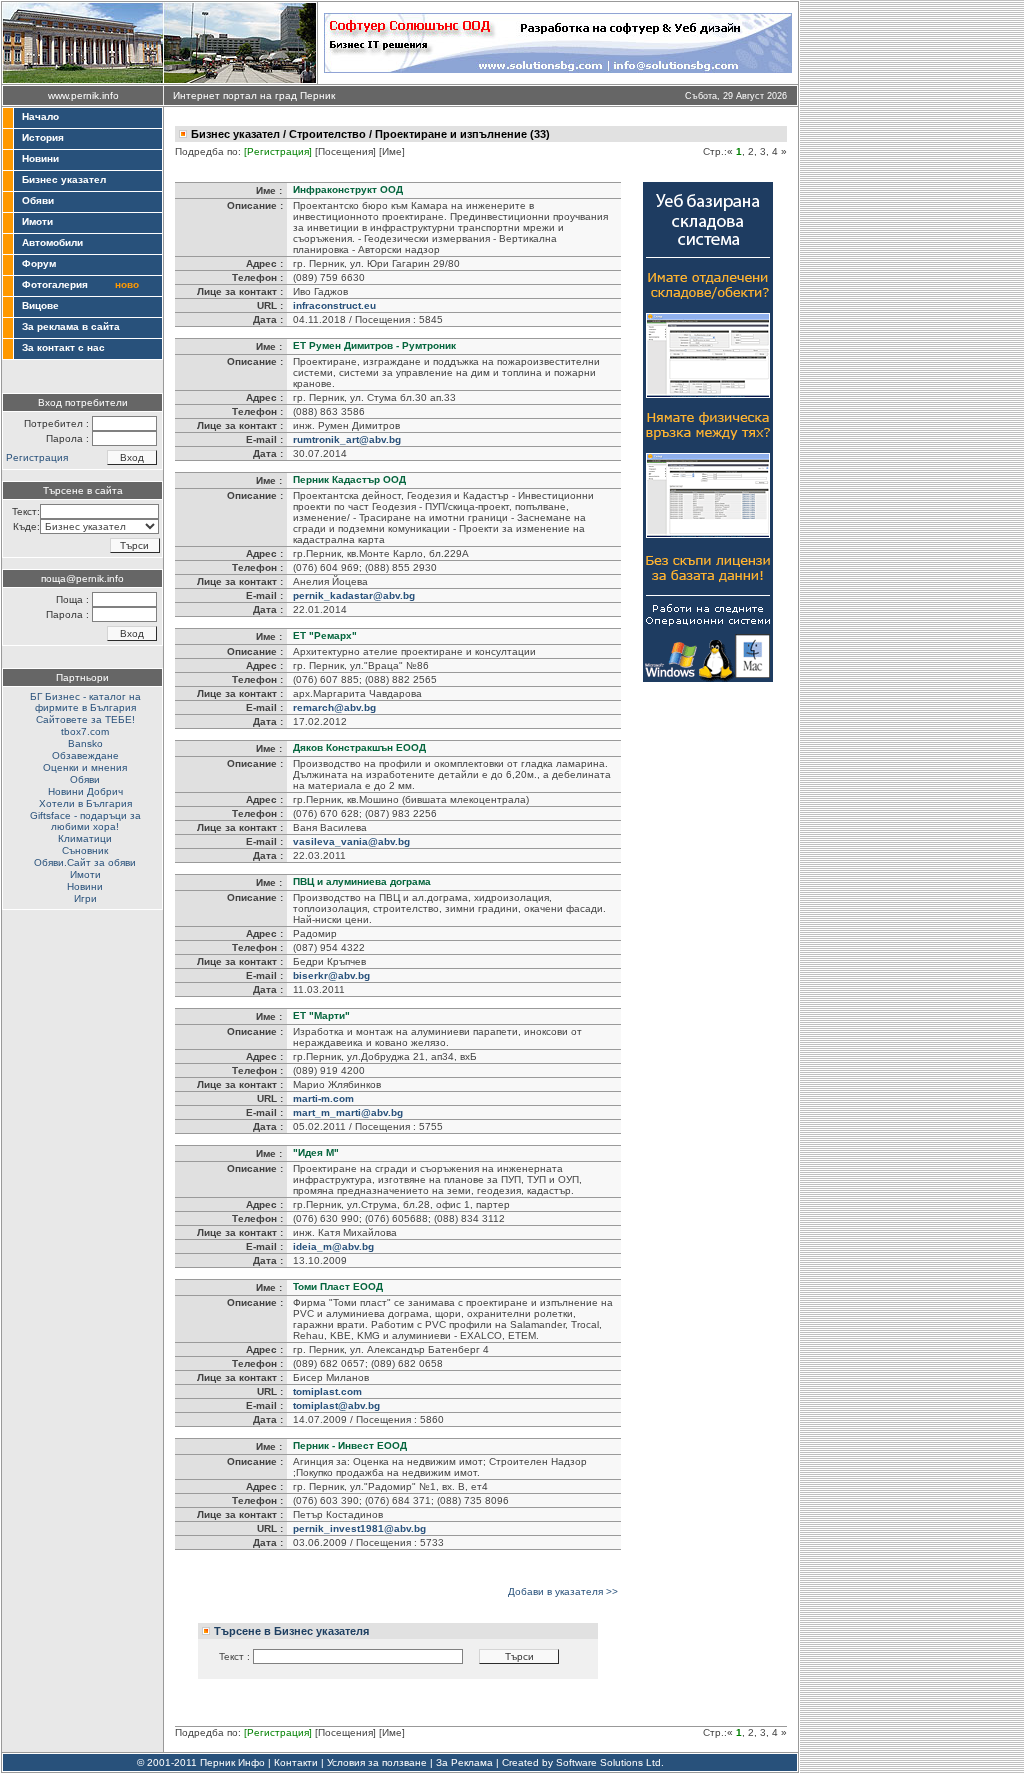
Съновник (85, 850)
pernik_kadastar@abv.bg (354, 595)
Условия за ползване (377, 1762)
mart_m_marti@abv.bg (348, 1112)
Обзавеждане (85, 755)
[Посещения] (345, 151)
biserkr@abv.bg (331, 975)
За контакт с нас (63, 347)
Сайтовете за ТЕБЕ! (85, 719)
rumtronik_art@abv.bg (347, 439)
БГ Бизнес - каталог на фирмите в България (85, 702)
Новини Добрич (85, 791)
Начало (40, 116)
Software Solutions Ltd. (610, 1762)
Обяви (38, 200)
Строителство (327, 134)
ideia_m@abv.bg (333, 1246)
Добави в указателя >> (563, 1591)
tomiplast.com (327, 1391)
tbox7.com (85, 731)
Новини (40, 158)
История (43, 137)
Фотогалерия (55, 284)
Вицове (40, 305)
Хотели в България (85, 803)
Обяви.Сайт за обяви (85, 862)
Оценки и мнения (85, 767)
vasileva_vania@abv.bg (351, 841)
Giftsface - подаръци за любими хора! (85, 821)
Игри (85, 898)
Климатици (85, 838)
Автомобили (52, 242)
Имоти (37, 221)
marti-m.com (323, 1098)
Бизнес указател (64, 179)
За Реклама (464, 1762)
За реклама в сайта (71, 326)
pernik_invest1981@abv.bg (359, 1528)
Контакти (296, 1762)
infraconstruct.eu (334, 305)
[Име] (392, 151)
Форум (39, 263)
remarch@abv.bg (334, 707)
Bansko (85, 743)
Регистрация (37, 457)
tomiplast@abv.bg (336, 1405)
